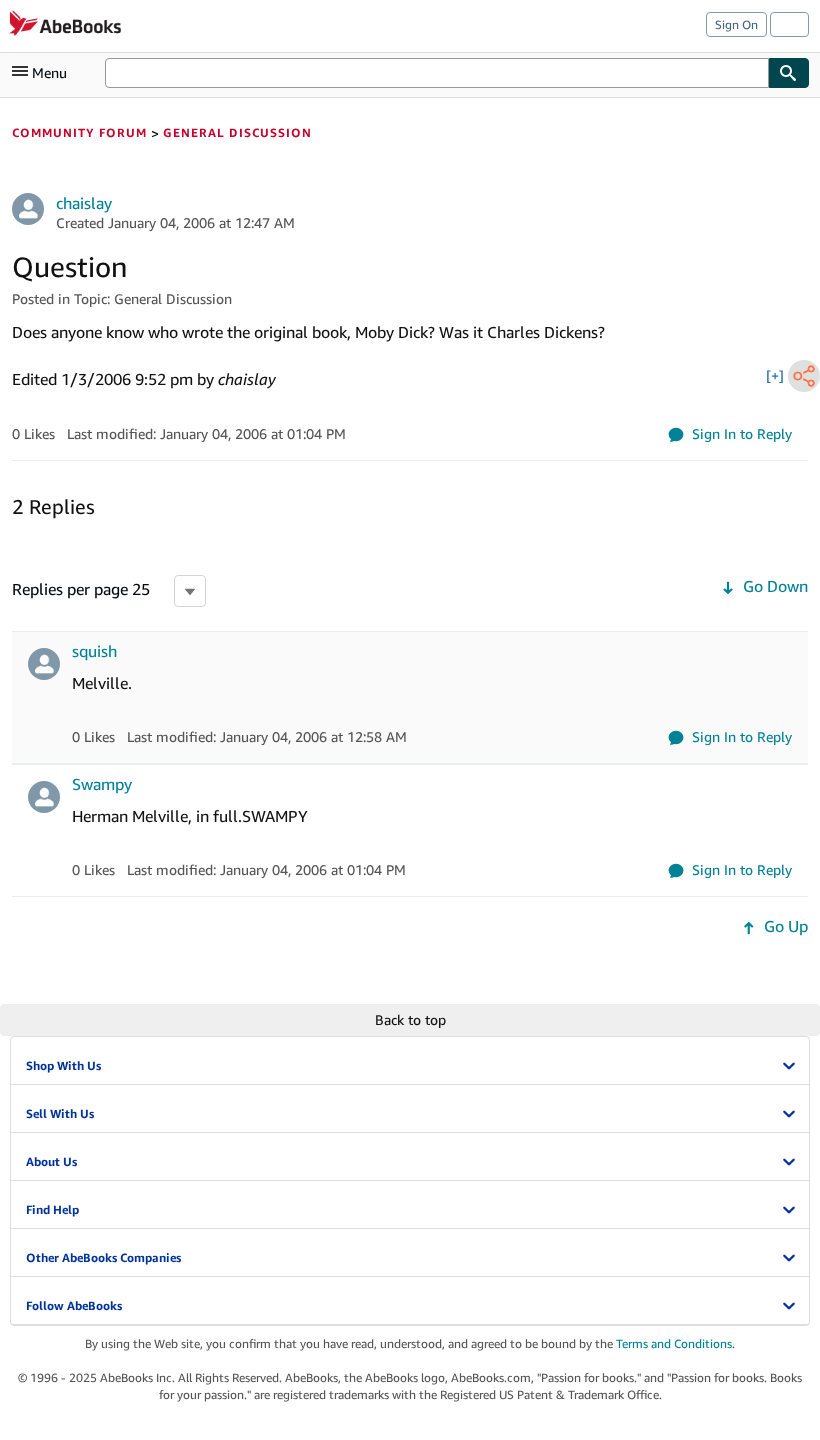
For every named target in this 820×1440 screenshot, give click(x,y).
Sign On (736, 24)
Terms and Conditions (674, 1343)
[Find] (789, 73)
